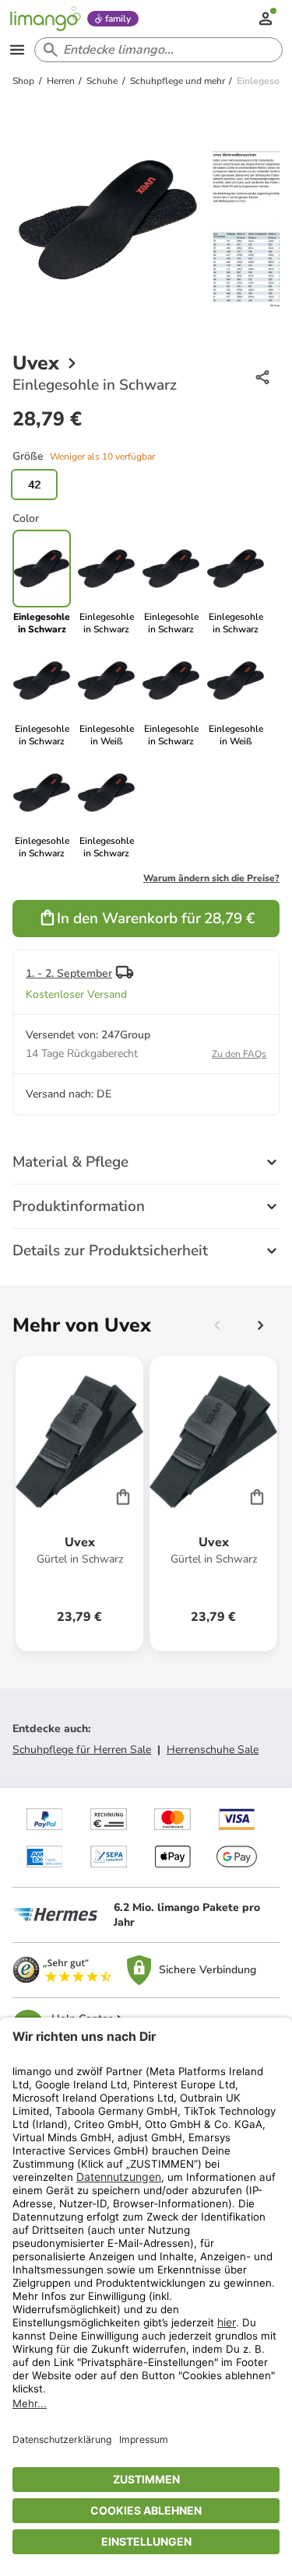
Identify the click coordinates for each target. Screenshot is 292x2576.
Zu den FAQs (239, 1054)
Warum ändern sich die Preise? (211, 878)
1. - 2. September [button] (69, 973)
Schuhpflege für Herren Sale (82, 1750)
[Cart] (123, 1496)
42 (34, 485)
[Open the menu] (17, 50)
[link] (106, 583)
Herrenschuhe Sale (213, 1750)
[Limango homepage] (45, 19)
